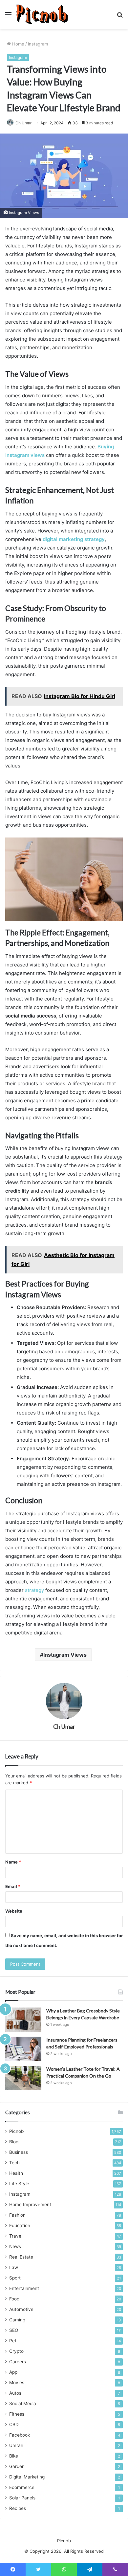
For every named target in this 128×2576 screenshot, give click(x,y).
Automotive (21, 2309)
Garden (17, 2466)
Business (19, 2152)
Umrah (16, 2445)
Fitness (17, 2414)
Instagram (38, 44)
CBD (14, 2424)
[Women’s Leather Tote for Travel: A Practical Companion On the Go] (23, 2078)
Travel (16, 2236)
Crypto (16, 2351)
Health (16, 2173)
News (15, 2246)
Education (20, 2225)
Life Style (19, 2184)
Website (14, 1911)
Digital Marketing (27, 2477)
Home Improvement (30, 2205)
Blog (14, 2142)
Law (14, 2267)
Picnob (16, 2131)
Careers (18, 2362)
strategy (34, 1590)
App (13, 2372)
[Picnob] (42, 14)
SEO (14, 2330)
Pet (13, 2341)
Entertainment (24, 2288)
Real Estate (21, 2257)
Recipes (18, 2508)
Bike (14, 2456)
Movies (17, 2383)
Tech (14, 2163)
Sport (15, 2278)
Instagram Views (65, 1655)
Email (13, 1886)
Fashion (17, 2215)
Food (14, 2299)
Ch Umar (64, 1726)
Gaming (17, 2320)
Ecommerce (22, 2487)
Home (18, 44)
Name (13, 1862)
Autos (15, 2393)
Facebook (20, 2435)
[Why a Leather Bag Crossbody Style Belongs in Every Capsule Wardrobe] (23, 2020)
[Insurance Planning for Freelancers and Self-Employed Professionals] (23, 2049)
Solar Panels (22, 2498)
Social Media (23, 2404)
